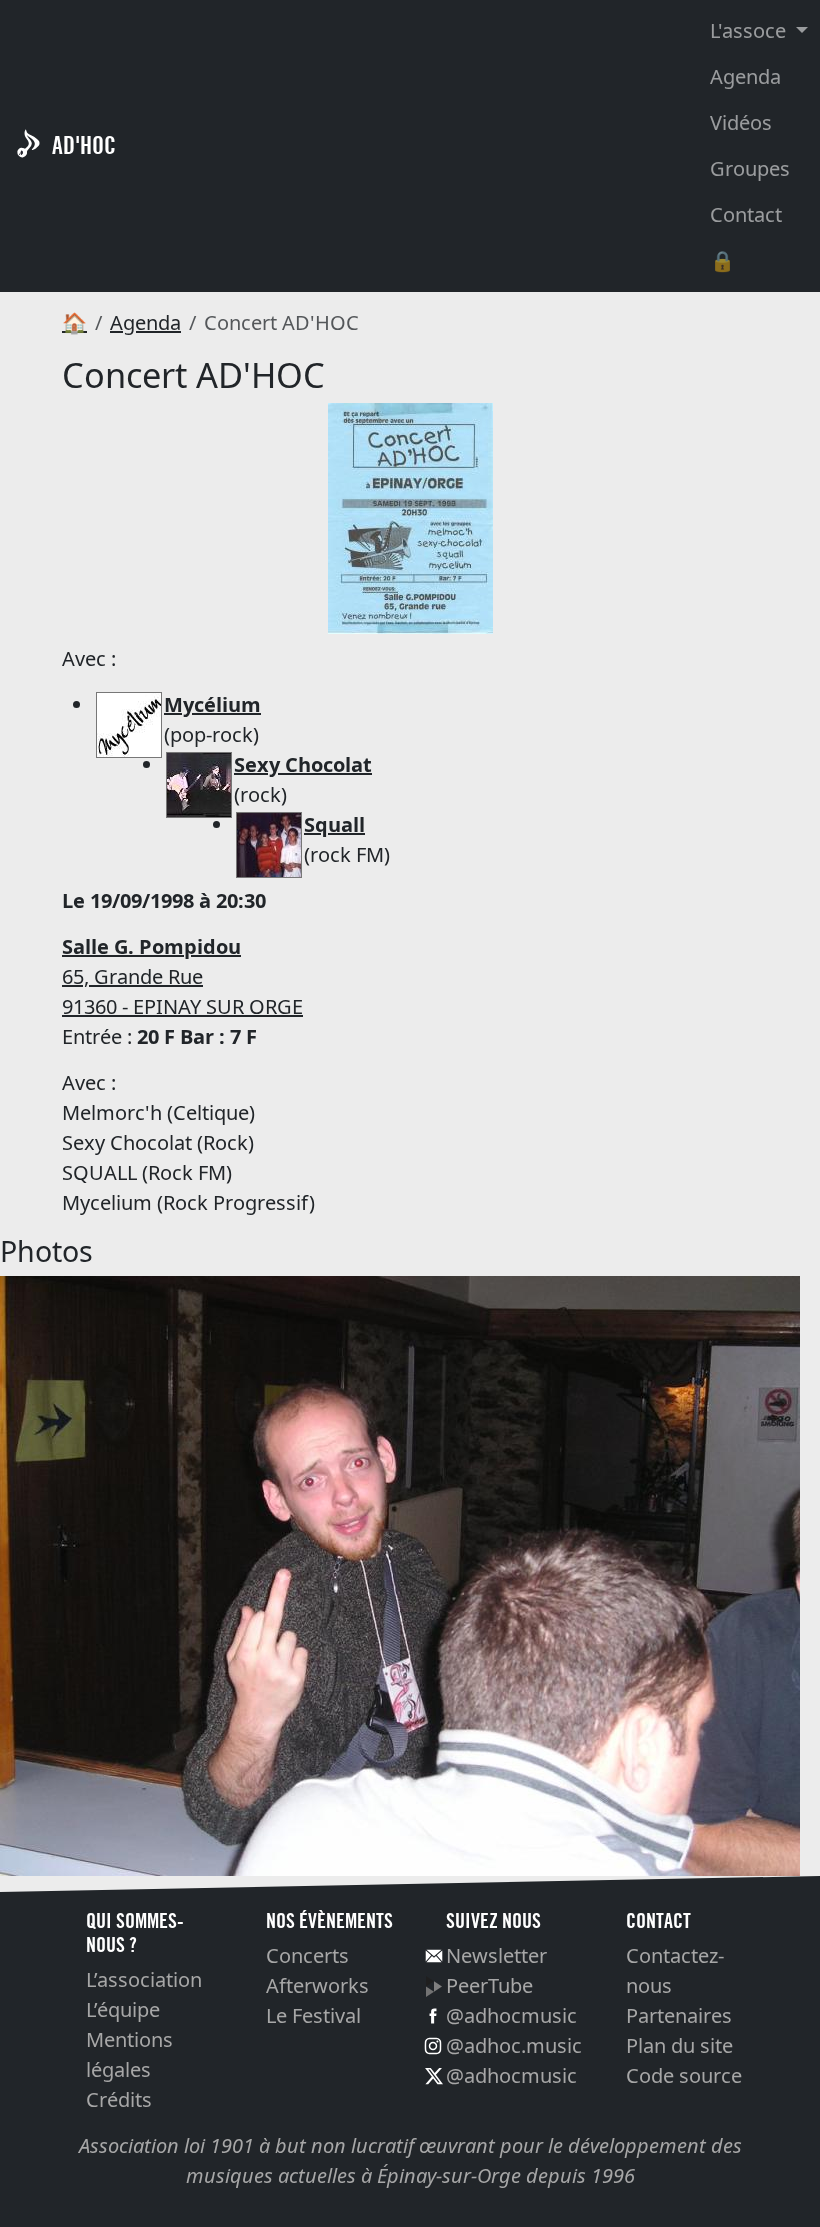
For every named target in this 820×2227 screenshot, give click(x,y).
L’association (144, 1979)
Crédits (119, 2099)
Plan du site (679, 2045)
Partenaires (679, 2015)
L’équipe (123, 2009)
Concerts (307, 1955)
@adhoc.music (514, 2045)
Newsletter (496, 1955)
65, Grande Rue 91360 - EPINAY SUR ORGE (182, 976)
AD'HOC (84, 145)
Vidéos (741, 122)
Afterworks (317, 1985)
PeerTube (489, 1985)
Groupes (750, 168)
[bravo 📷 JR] (400, 1574)
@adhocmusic (511, 2015)
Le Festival (313, 2015)
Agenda (745, 76)
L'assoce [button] (750, 30)
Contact (746, 214)
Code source (684, 2075)
